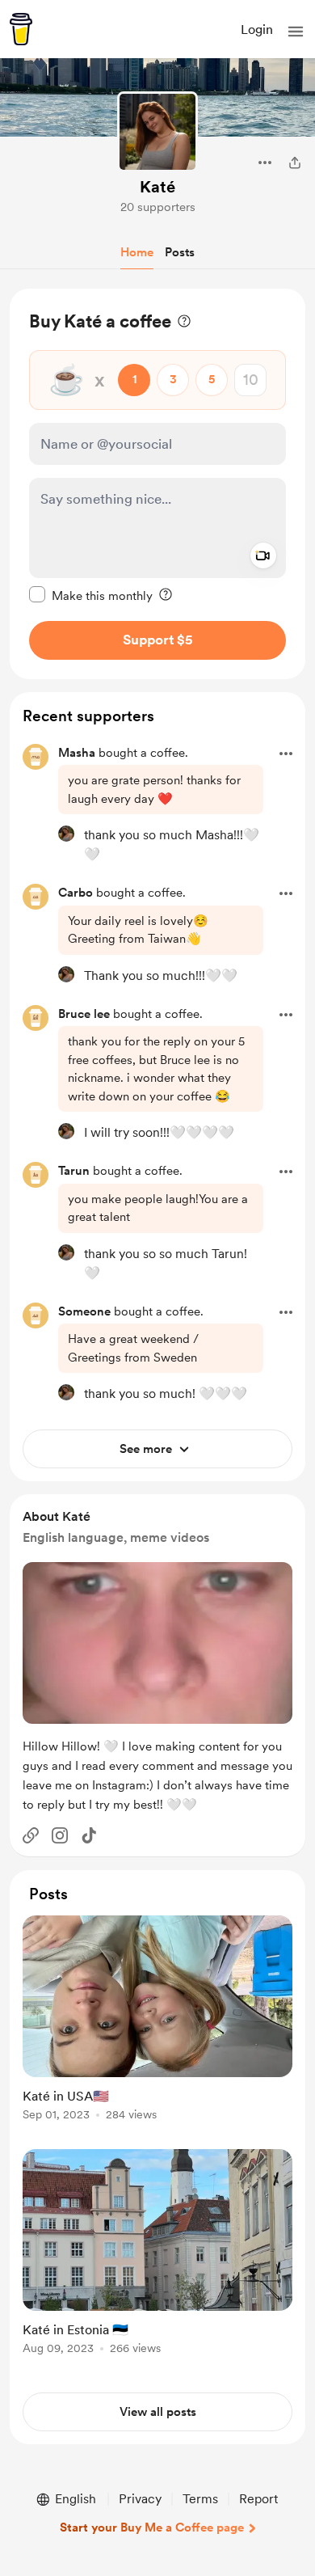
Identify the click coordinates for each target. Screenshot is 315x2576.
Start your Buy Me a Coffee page (152, 2527)
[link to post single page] (157, 2021)
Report (258, 2499)
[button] (296, 32)
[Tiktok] (89, 1835)
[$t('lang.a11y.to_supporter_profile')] (66, 834)
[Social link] (31, 1835)
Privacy (140, 2499)
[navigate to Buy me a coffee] (21, 29)
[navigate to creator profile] (157, 132)
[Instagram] (60, 1835)
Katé (157, 187)
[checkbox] (91, 595)
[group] (157, 2027)
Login (257, 30)
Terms (200, 2499)
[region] (157, 484)
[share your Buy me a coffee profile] (295, 163)
